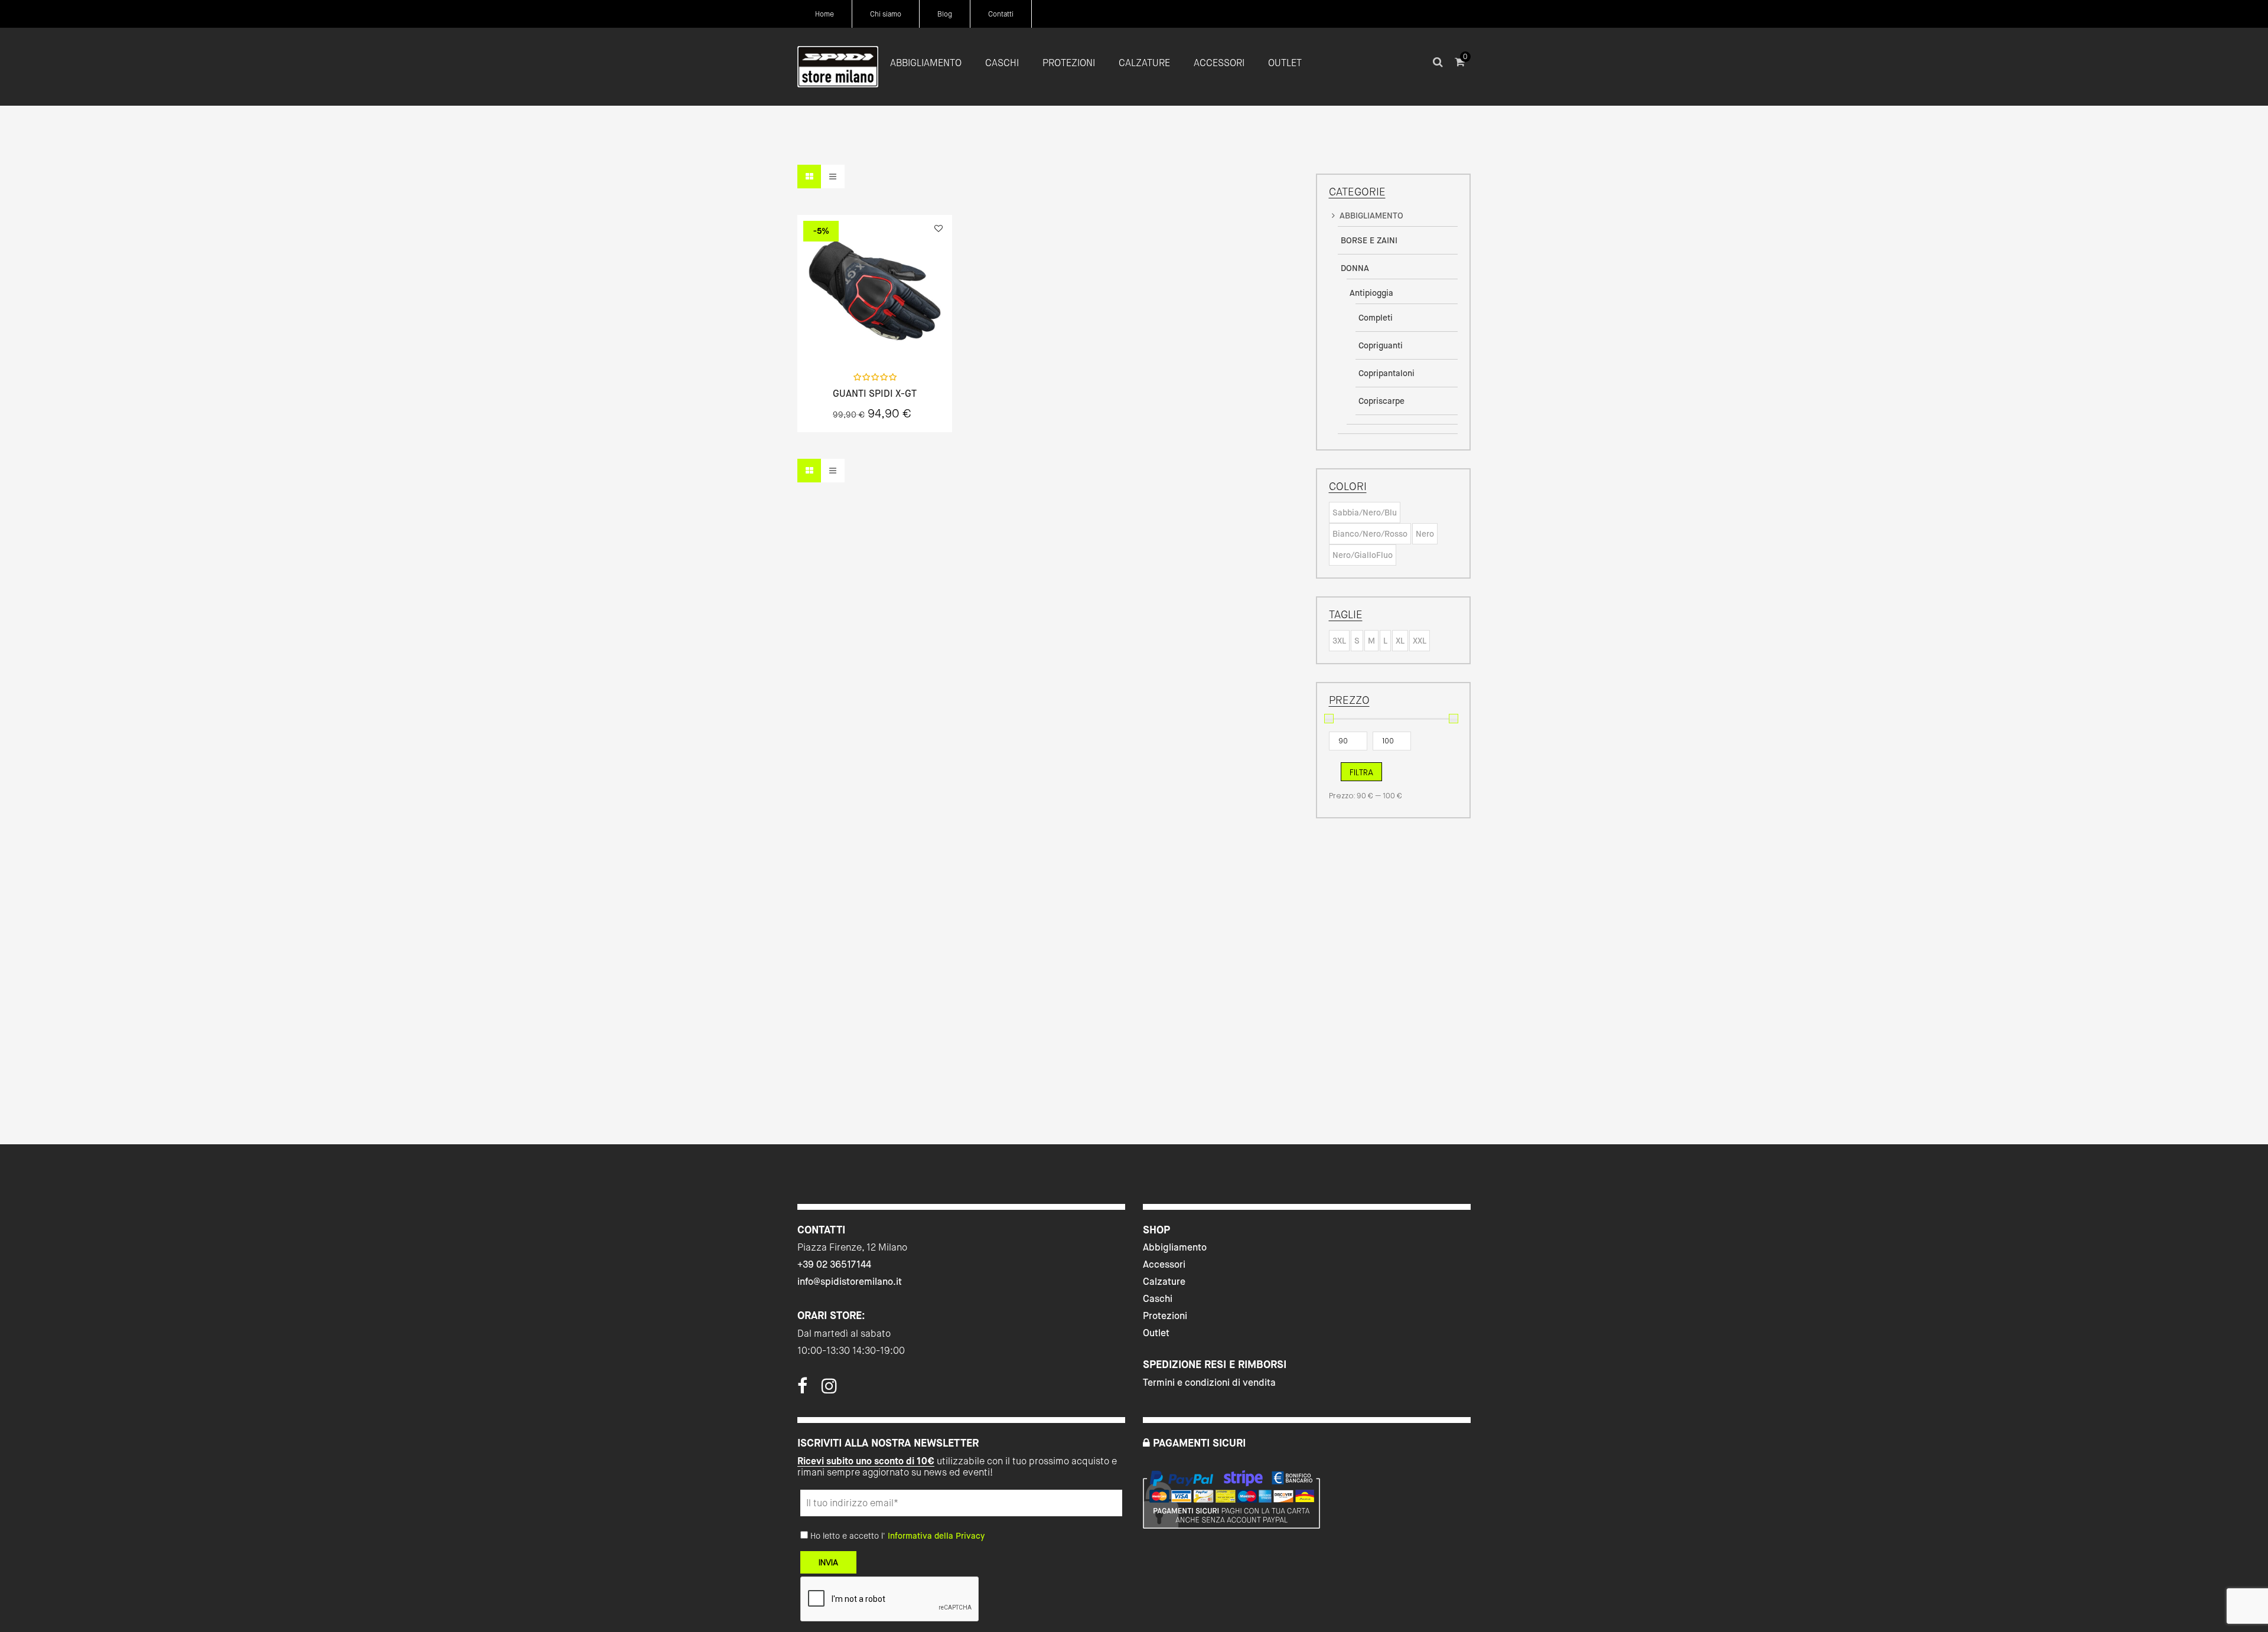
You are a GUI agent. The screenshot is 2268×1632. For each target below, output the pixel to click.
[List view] (833, 177)
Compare (906, 338)
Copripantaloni (1386, 373)
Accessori (1164, 1264)
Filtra (1361, 772)
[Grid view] (809, 177)
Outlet (1156, 1333)
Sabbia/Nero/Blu (1365, 513)
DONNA (1355, 268)
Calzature (1164, 1282)
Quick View (843, 338)
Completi (1376, 318)
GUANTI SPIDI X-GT (875, 394)
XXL (1420, 641)
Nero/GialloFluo (1363, 555)
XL (1400, 641)
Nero (1425, 534)
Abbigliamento (1175, 1247)
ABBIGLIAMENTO (1371, 216)
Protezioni (1165, 1316)
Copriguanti (1381, 345)
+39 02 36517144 (834, 1264)
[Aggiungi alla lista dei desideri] (939, 229)
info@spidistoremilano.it (850, 1282)
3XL (1339, 641)
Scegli (875, 338)
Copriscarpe (1381, 401)
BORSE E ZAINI (1369, 240)
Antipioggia (1371, 293)
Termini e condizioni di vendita (1209, 1383)
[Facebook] (802, 1389)
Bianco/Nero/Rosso (1370, 534)
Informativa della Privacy (936, 1536)
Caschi (1158, 1299)
